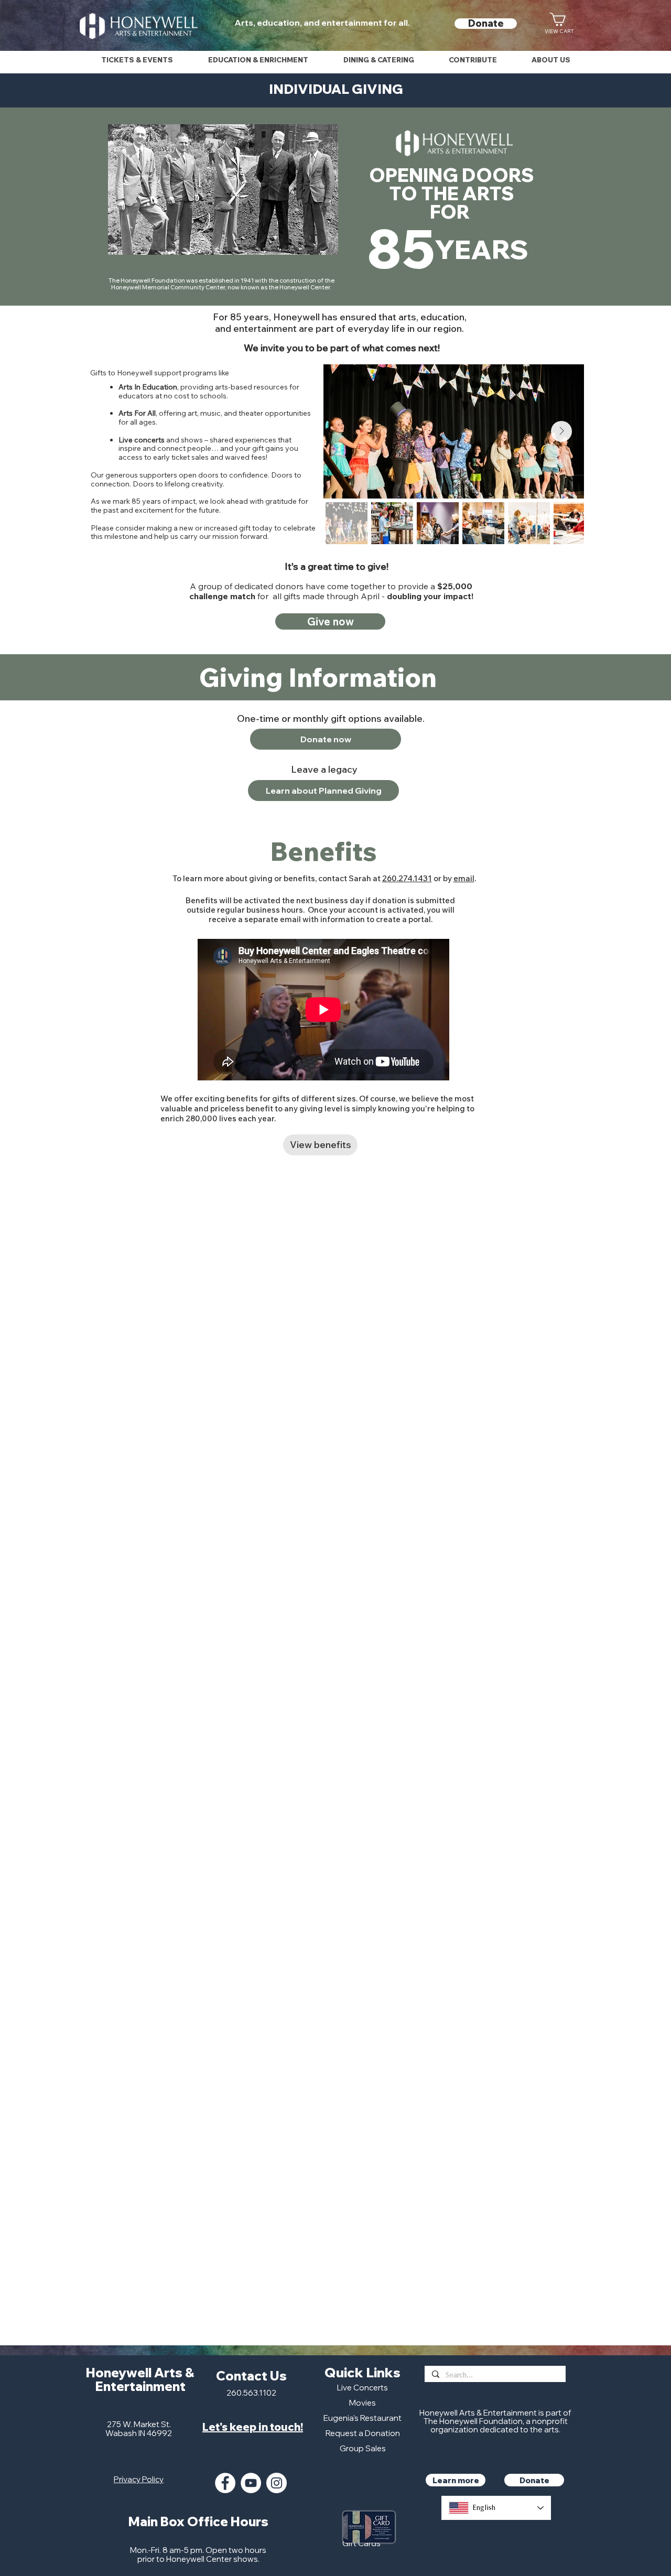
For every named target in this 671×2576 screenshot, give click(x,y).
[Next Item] (561, 431)
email (464, 878)
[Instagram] (277, 2483)
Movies (362, 2403)
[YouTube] (251, 2483)
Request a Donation (363, 2433)
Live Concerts (362, 2388)
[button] (137, 60)
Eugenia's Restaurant (362, 2418)
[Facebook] (225, 2483)
